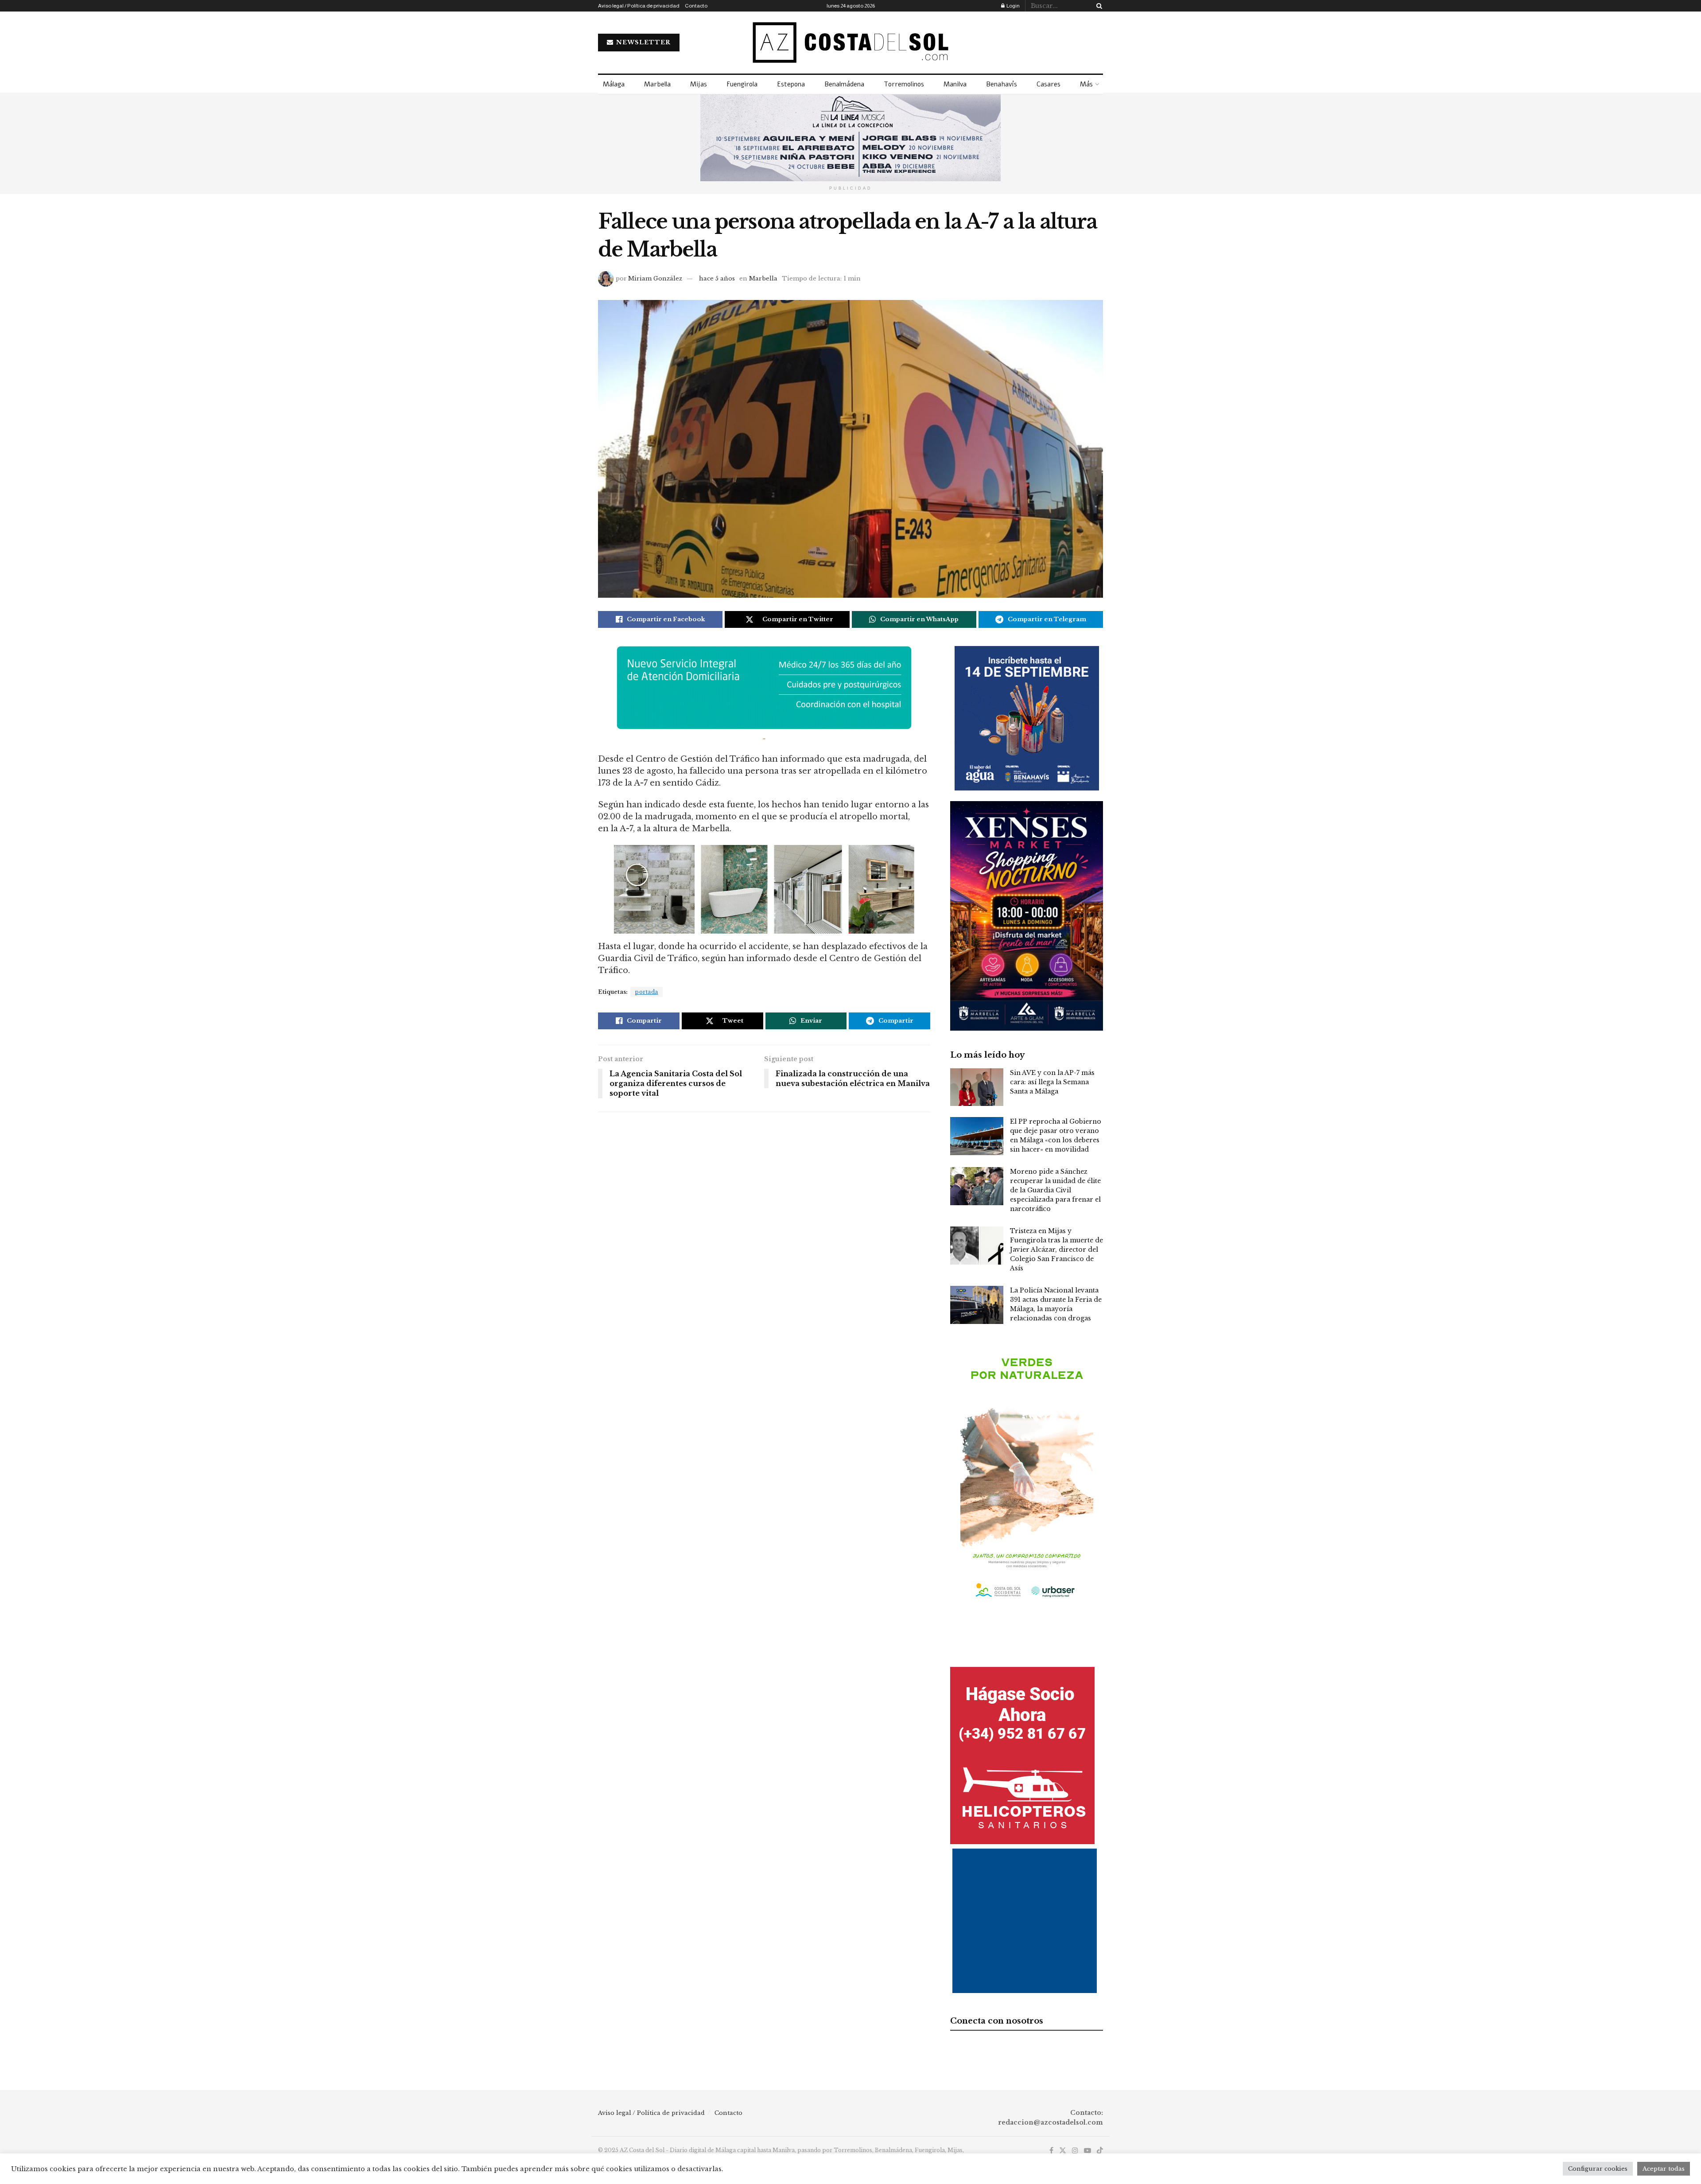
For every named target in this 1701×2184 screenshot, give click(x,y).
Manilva (955, 84)
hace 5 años (717, 278)
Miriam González (655, 278)
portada (647, 992)
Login (1013, 6)
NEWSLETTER (643, 42)
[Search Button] (1098, 6)
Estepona (791, 84)
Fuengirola (742, 84)
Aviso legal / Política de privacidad (639, 6)
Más (1086, 84)
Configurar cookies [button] (1598, 2169)
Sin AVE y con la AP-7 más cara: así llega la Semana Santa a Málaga (1052, 1082)
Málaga (614, 84)
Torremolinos (904, 84)
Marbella (657, 84)
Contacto (696, 6)
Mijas (699, 84)
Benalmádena (844, 84)
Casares (1049, 84)
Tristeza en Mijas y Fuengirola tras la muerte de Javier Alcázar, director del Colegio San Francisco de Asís (1056, 1250)
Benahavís (1002, 84)
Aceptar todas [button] (1664, 2169)
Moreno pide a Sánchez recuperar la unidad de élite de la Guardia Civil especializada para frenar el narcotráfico (1055, 1190)
